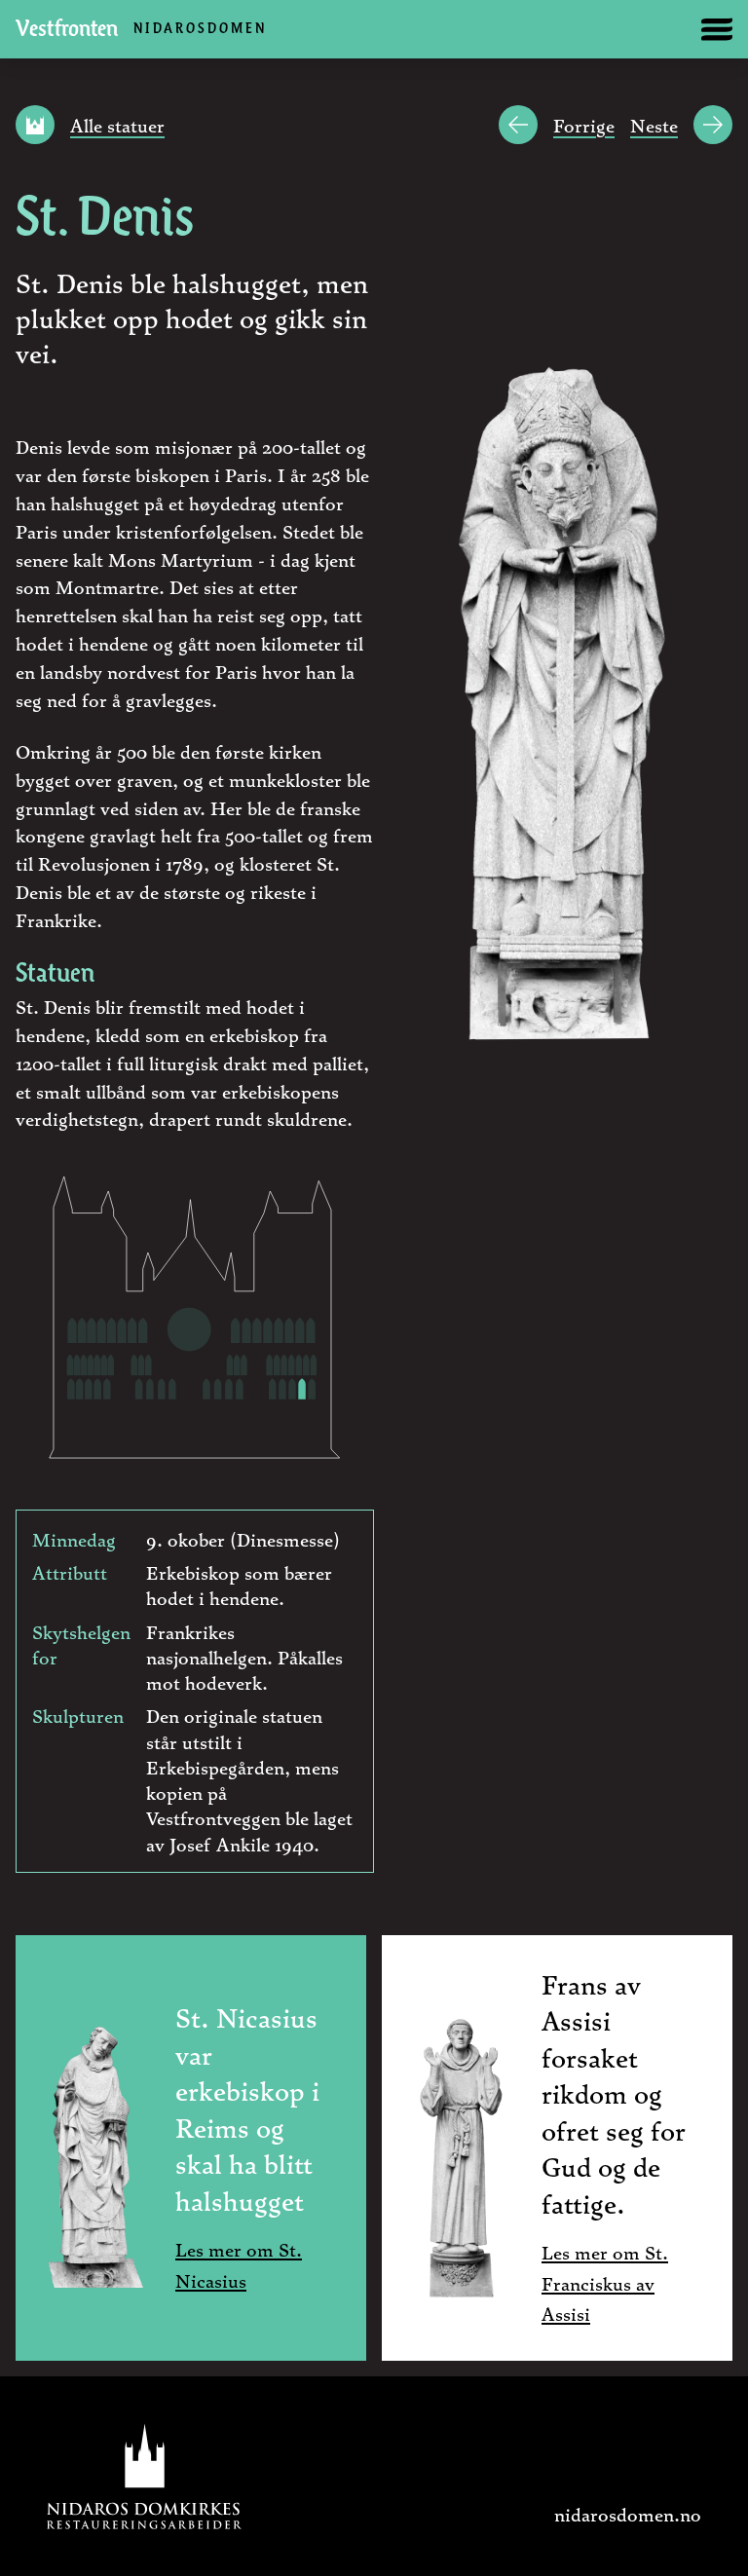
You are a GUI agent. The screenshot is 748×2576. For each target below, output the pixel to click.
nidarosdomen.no (628, 2514)
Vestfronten (141, 30)
